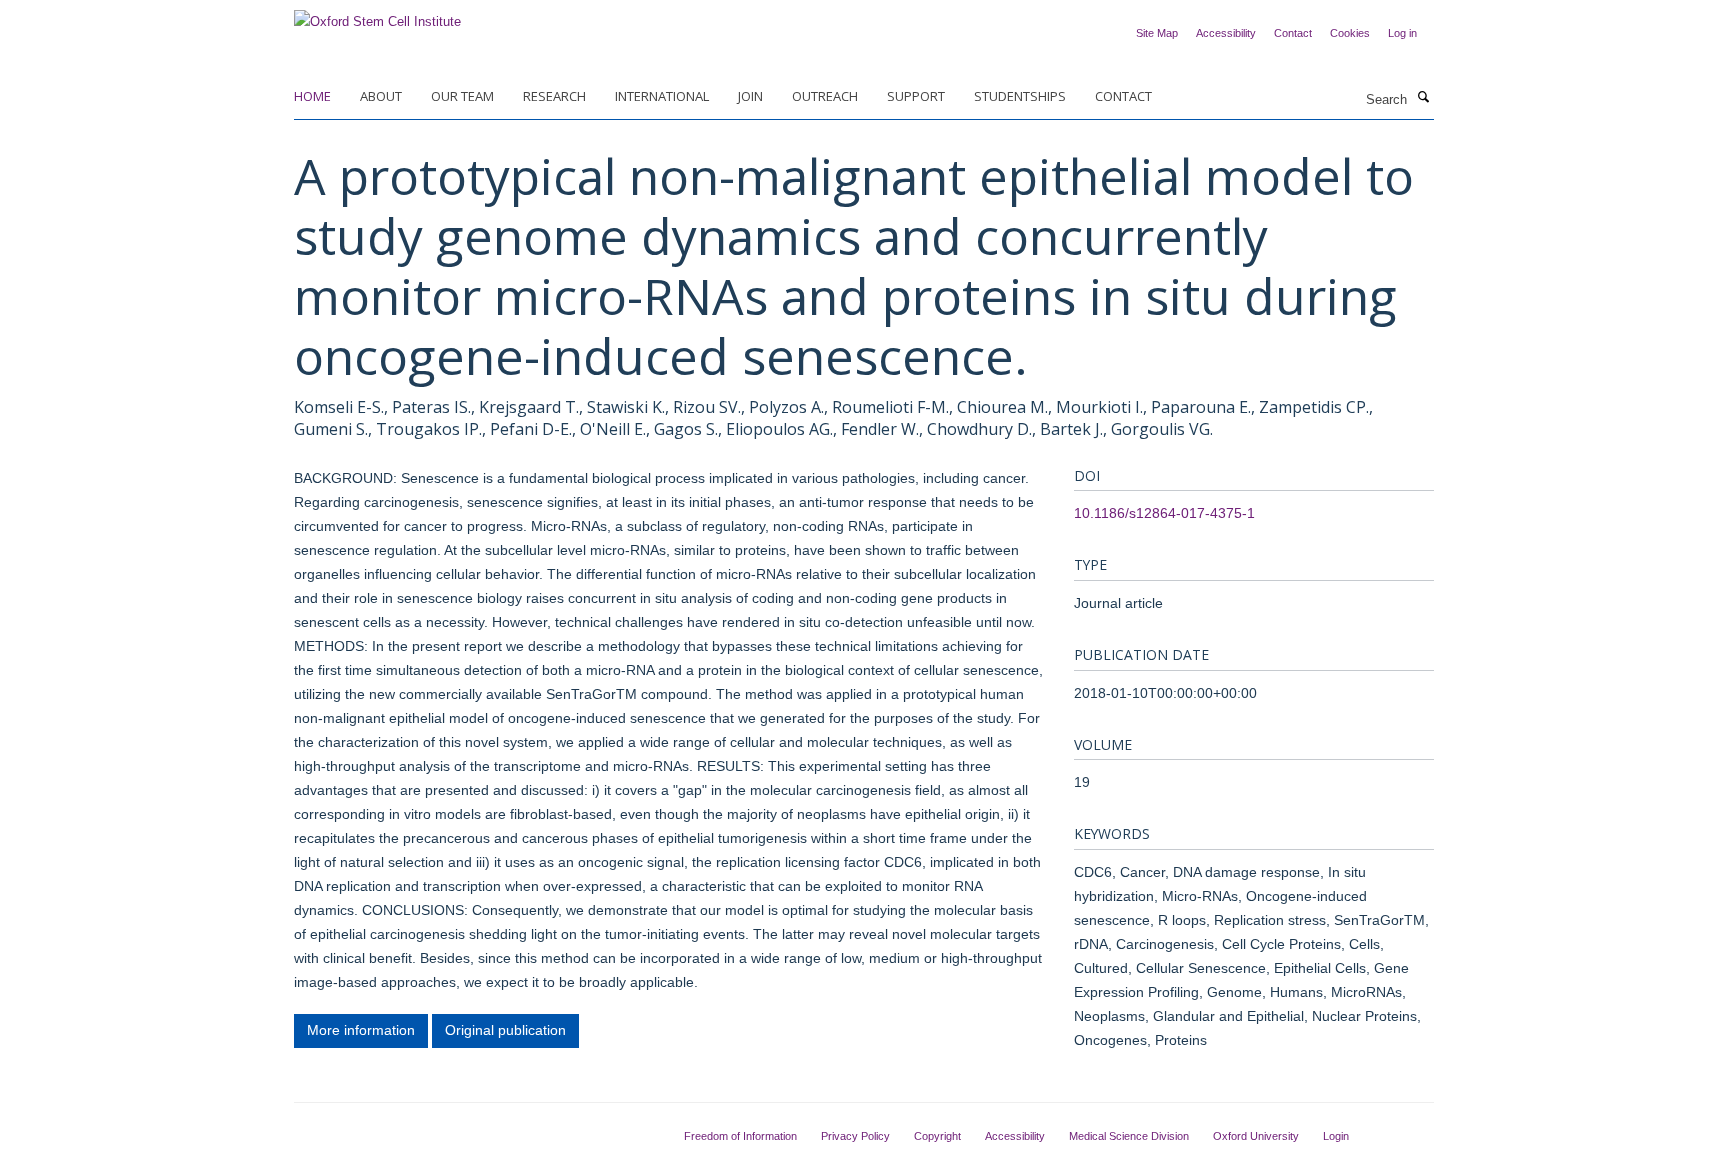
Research (554, 96)
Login (1336, 1136)
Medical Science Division (1129, 1136)
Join (750, 96)
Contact (1293, 33)
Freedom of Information (740, 1136)
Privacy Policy (855, 1136)
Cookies (1350, 33)
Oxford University (1256, 1136)
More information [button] (361, 1030)
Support (916, 96)
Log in (1402, 33)
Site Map (1157, 33)
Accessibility (1226, 33)
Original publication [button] (505, 1030)
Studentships (1020, 96)
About (381, 96)
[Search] (1423, 98)
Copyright (937, 1136)
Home (312, 96)
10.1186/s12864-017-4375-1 (1164, 513)
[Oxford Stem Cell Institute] (377, 15)
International (662, 96)
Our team (462, 96)
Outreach (825, 96)
